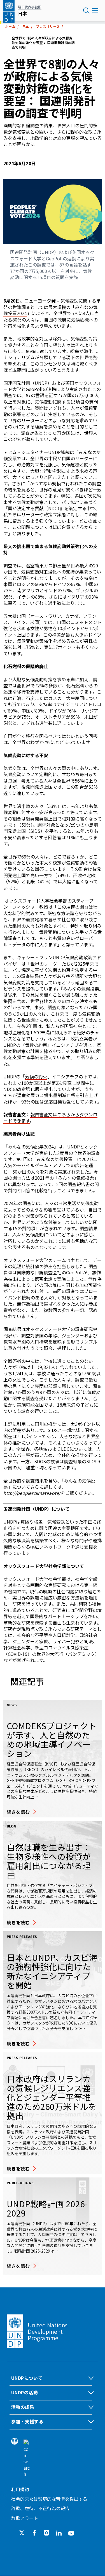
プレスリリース (48, 26)
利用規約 (20, 2489)
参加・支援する (27, 2421)
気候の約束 (36, 1076)
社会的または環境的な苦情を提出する (49, 2499)
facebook (34, 2533)
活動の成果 (23, 2407)
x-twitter (22, 2533)
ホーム (10, 26)
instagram (46, 2533)
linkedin (59, 2533)
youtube (71, 2533)
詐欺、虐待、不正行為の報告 (40, 2508)
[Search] (27, 2458)
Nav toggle (95, 11)
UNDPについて (27, 2378)
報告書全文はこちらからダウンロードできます (50, 1117)
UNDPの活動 (25, 2392)
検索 (86, 11)
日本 (26, 26)
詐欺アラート (25, 2518)
